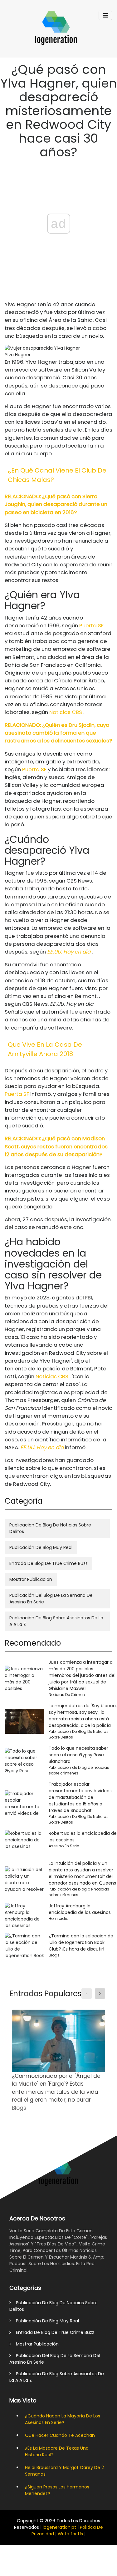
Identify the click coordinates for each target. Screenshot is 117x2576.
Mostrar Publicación (31, 1579)
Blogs (54, 1955)
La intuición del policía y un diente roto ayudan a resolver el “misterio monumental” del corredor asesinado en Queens (82, 1873)
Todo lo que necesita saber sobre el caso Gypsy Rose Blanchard (78, 1755)
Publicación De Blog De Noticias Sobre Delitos (50, 1528)
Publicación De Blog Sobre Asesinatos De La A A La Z (56, 1621)
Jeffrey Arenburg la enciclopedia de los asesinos (80, 1909)
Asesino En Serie (64, 1846)
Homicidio (58, 1918)
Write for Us (70, 2534)
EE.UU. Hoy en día (69, 952)
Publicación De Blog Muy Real (41, 1547)
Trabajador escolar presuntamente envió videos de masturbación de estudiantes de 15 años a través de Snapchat (80, 1797)
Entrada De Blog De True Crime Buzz (49, 1563)
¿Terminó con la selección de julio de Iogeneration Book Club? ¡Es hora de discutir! (81, 1942)
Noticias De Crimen (67, 1695)
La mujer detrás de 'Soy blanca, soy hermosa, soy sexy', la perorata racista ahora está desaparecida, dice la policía (83, 1716)
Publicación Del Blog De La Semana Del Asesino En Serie (51, 1599)
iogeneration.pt (59, 2527)
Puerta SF (91, 625)
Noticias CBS (66, 712)
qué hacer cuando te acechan (60, 2435)
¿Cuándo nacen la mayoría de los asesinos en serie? (63, 2419)
